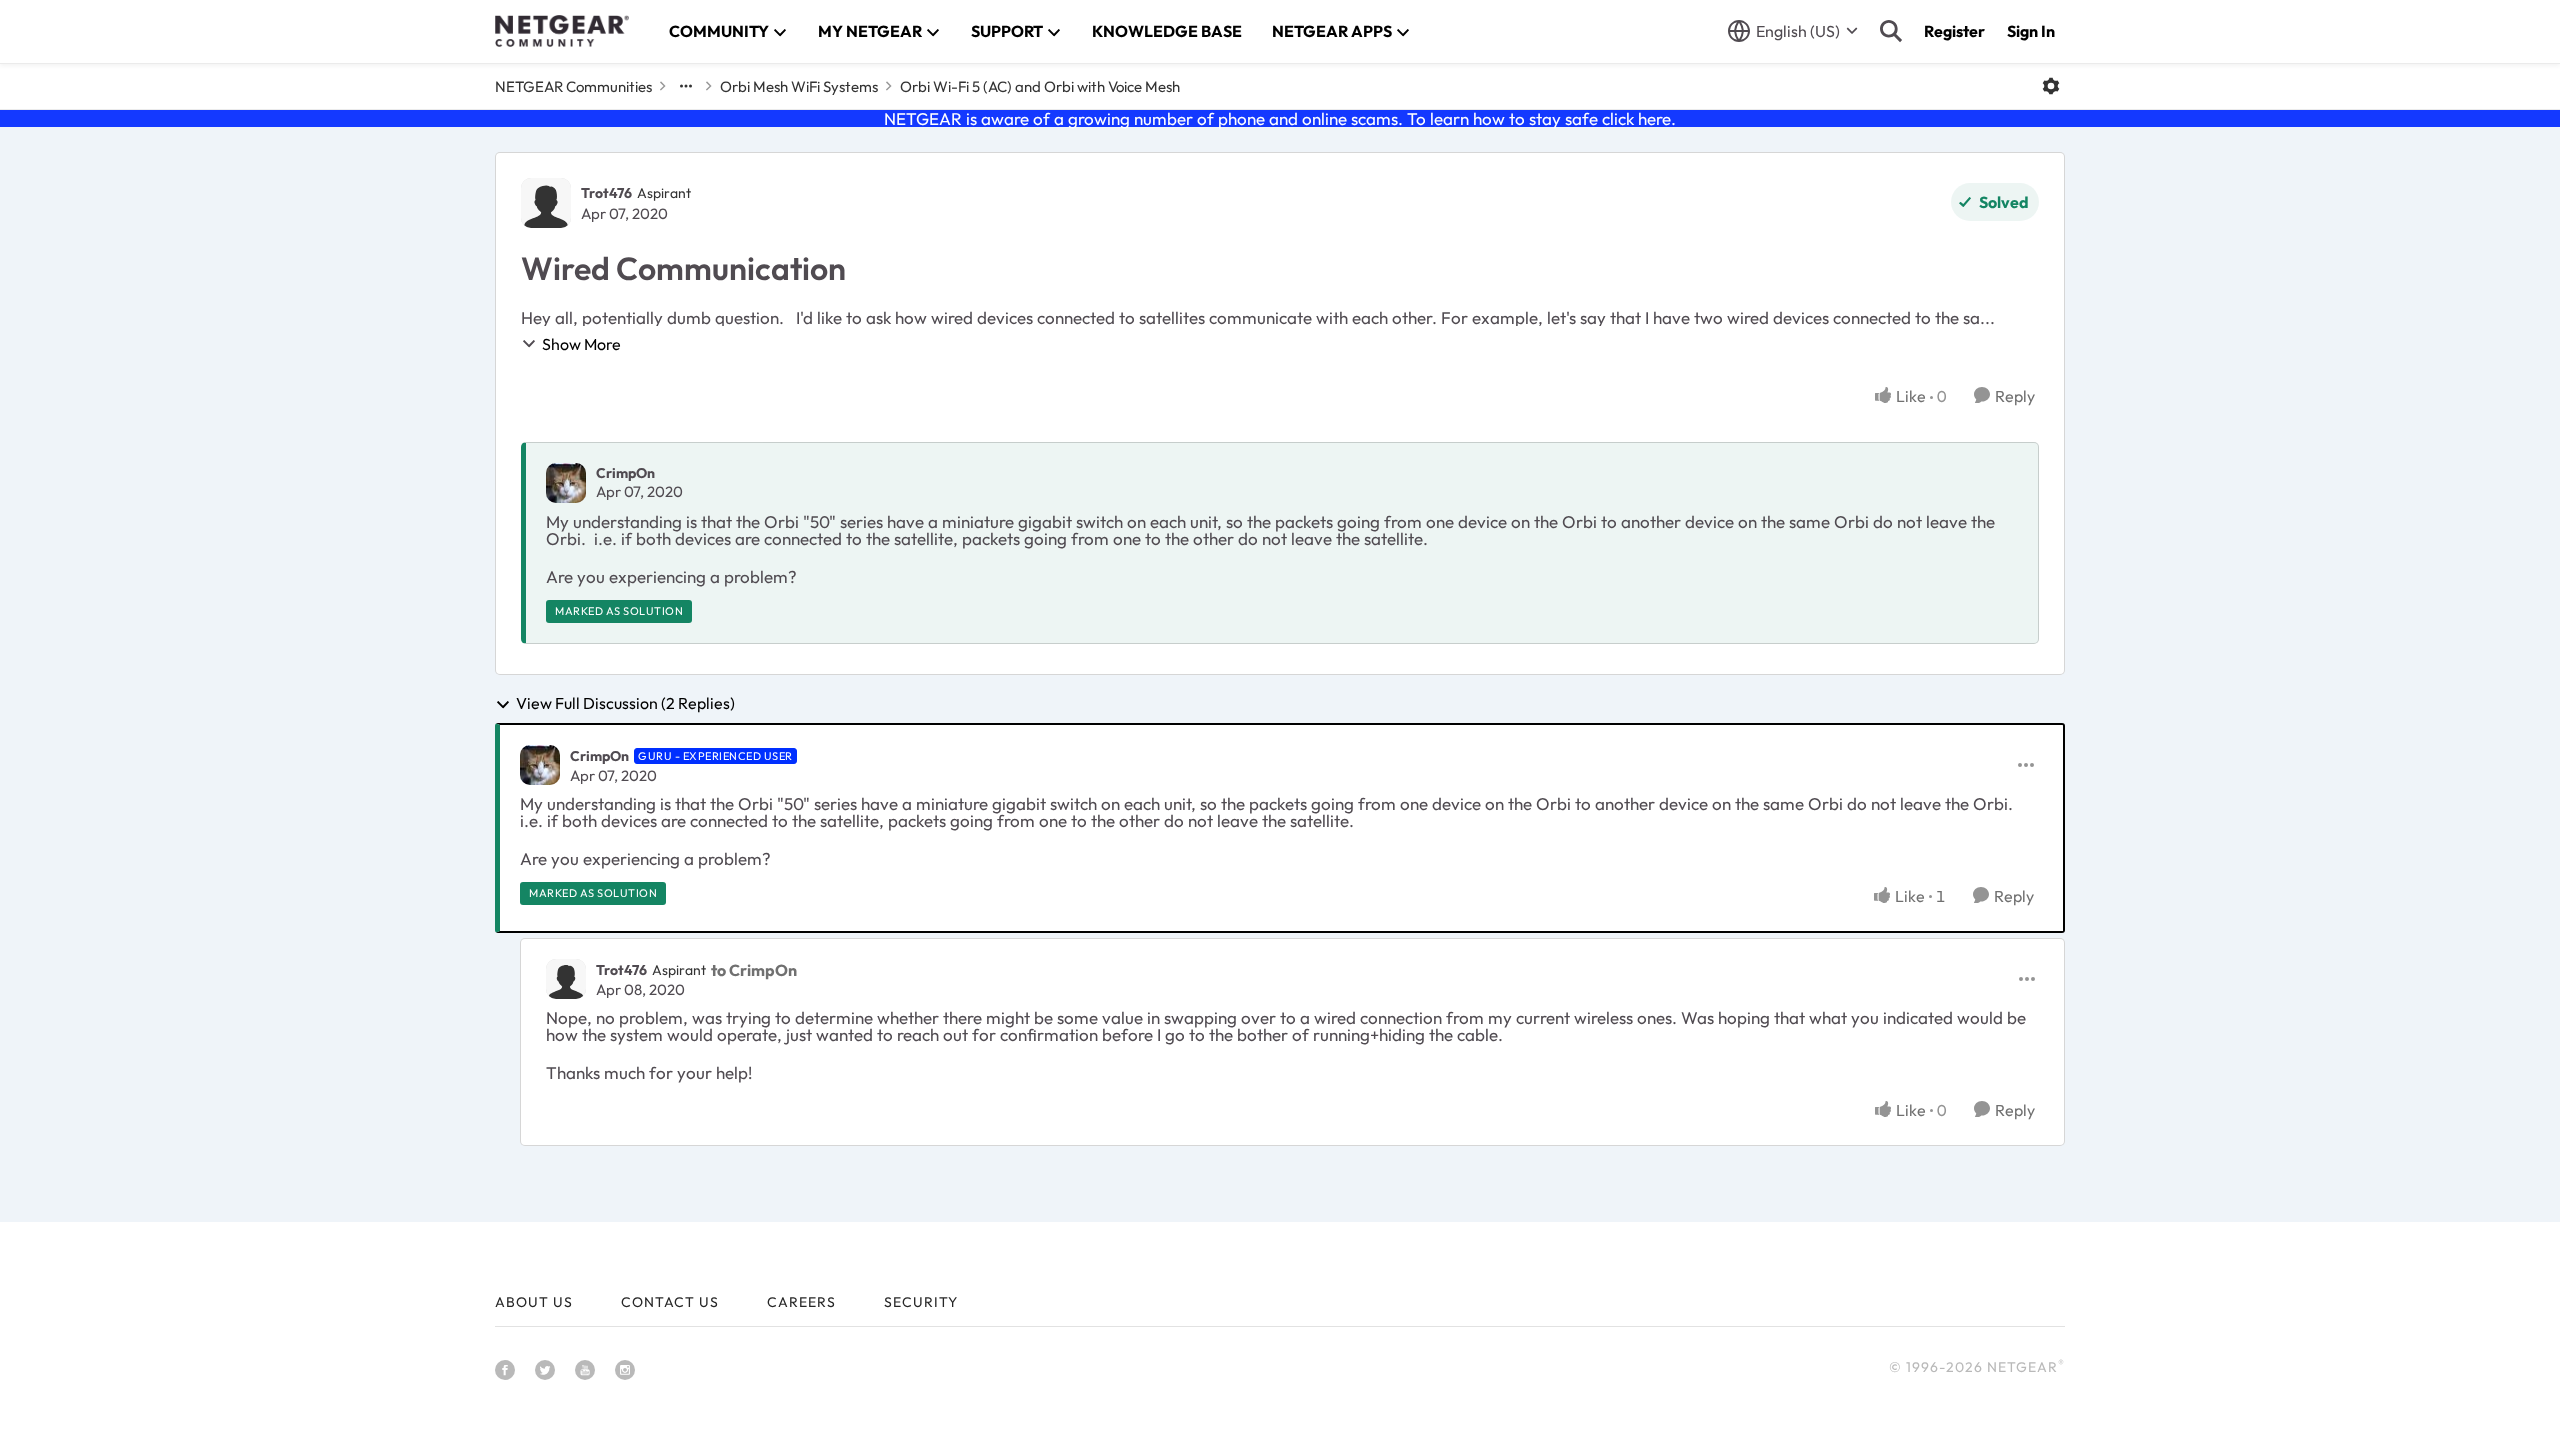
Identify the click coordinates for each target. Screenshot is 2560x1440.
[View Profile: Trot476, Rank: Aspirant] (546, 203)
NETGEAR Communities (573, 86)
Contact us (670, 1302)
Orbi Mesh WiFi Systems (799, 86)
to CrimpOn (754, 970)
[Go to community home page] (562, 31)
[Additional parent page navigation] (686, 86)
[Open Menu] (2051, 86)
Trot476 (606, 193)
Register (1954, 31)
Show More (581, 344)
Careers (801, 1302)
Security (921, 1302)
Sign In (2031, 31)
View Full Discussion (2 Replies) (625, 704)
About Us (534, 1302)
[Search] (1891, 31)
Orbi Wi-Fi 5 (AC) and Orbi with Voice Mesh (1040, 86)
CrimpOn (625, 473)
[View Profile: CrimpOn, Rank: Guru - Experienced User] (540, 765)
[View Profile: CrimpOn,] (566, 483)
